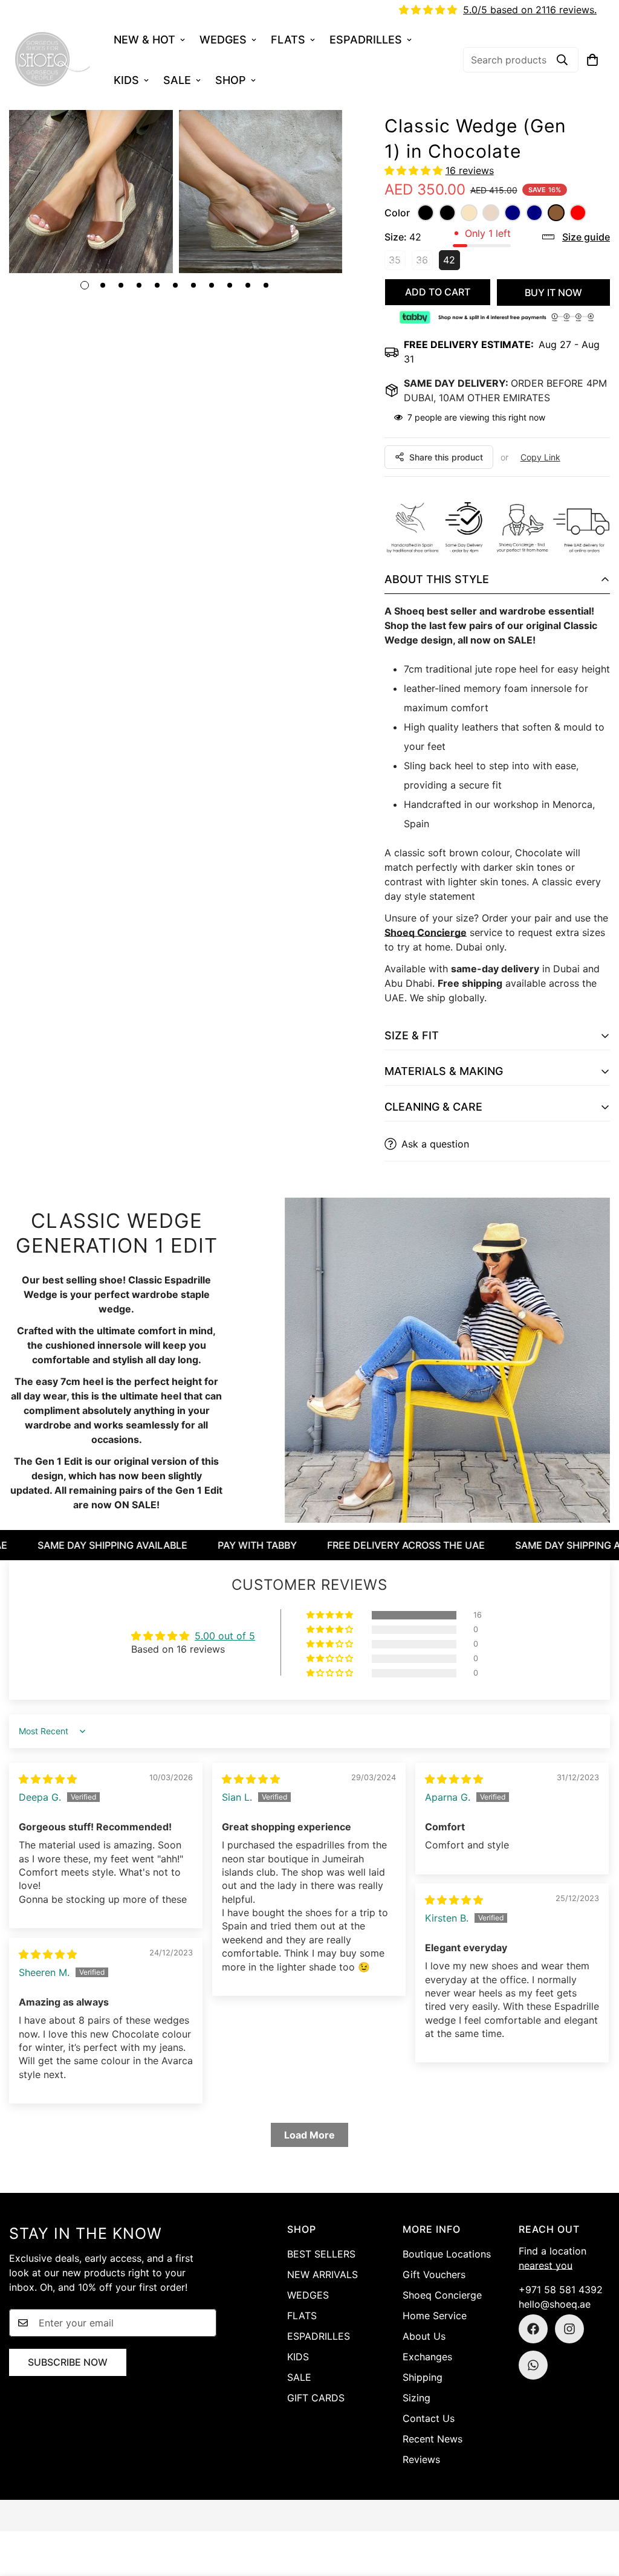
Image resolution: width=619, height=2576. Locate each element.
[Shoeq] (53, 60)
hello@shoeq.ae (555, 2304)
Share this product (446, 457)
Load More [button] (309, 2135)
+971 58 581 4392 (561, 2290)
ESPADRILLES (366, 40)
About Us (424, 2336)
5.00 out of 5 (225, 1636)
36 (424, 262)
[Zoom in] (147, 136)
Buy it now (553, 292)
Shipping (423, 2377)
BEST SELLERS (321, 2254)
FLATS (288, 40)
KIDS (126, 80)
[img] (48, 1779)
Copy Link (540, 457)
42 (452, 262)
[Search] (562, 60)
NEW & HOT (144, 40)
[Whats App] (533, 2365)
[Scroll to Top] (595, 2510)
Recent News (433, 2439)
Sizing (416, 2398)
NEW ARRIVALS (322, 2274)
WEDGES (223, 40)
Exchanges (427, 2357)
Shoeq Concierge (426, 932)
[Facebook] (533, 2329)
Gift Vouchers (434, 2274)
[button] (592, 60)
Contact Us (429, 2418)
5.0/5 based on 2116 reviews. (530, 10)
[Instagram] (569, 2329)
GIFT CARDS (316, 2398)
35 (397, 262)
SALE (177, 80)
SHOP (231, 80)
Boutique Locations (447, 2254)
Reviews (421, 2459)
